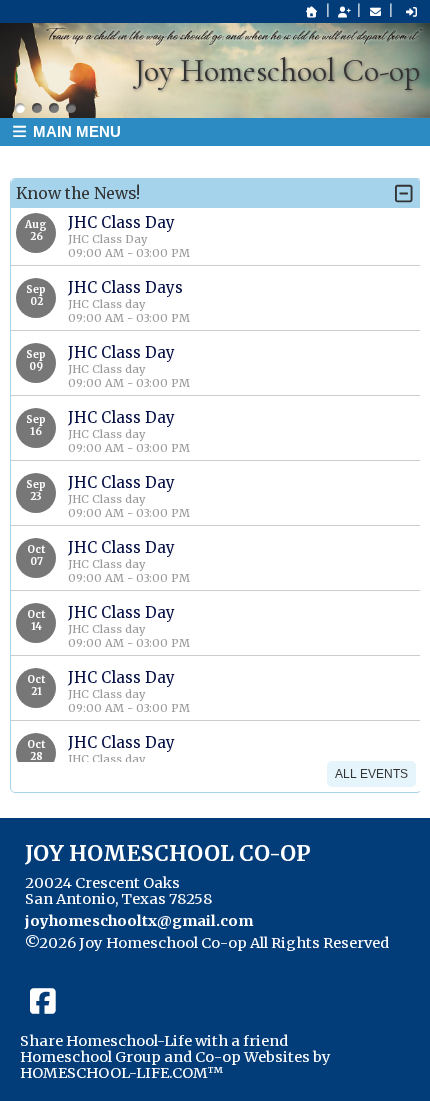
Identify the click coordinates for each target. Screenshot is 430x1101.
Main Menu (75, 131)
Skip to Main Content (117, 959)
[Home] (312, 12)
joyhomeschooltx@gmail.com (139, 921)
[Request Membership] (344, 12)
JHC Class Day (121, 222)
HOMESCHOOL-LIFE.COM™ (121, 1073)
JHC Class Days (125, 287)
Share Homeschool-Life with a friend (154, 1041)
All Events (371, 774)
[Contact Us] (375, 12)
